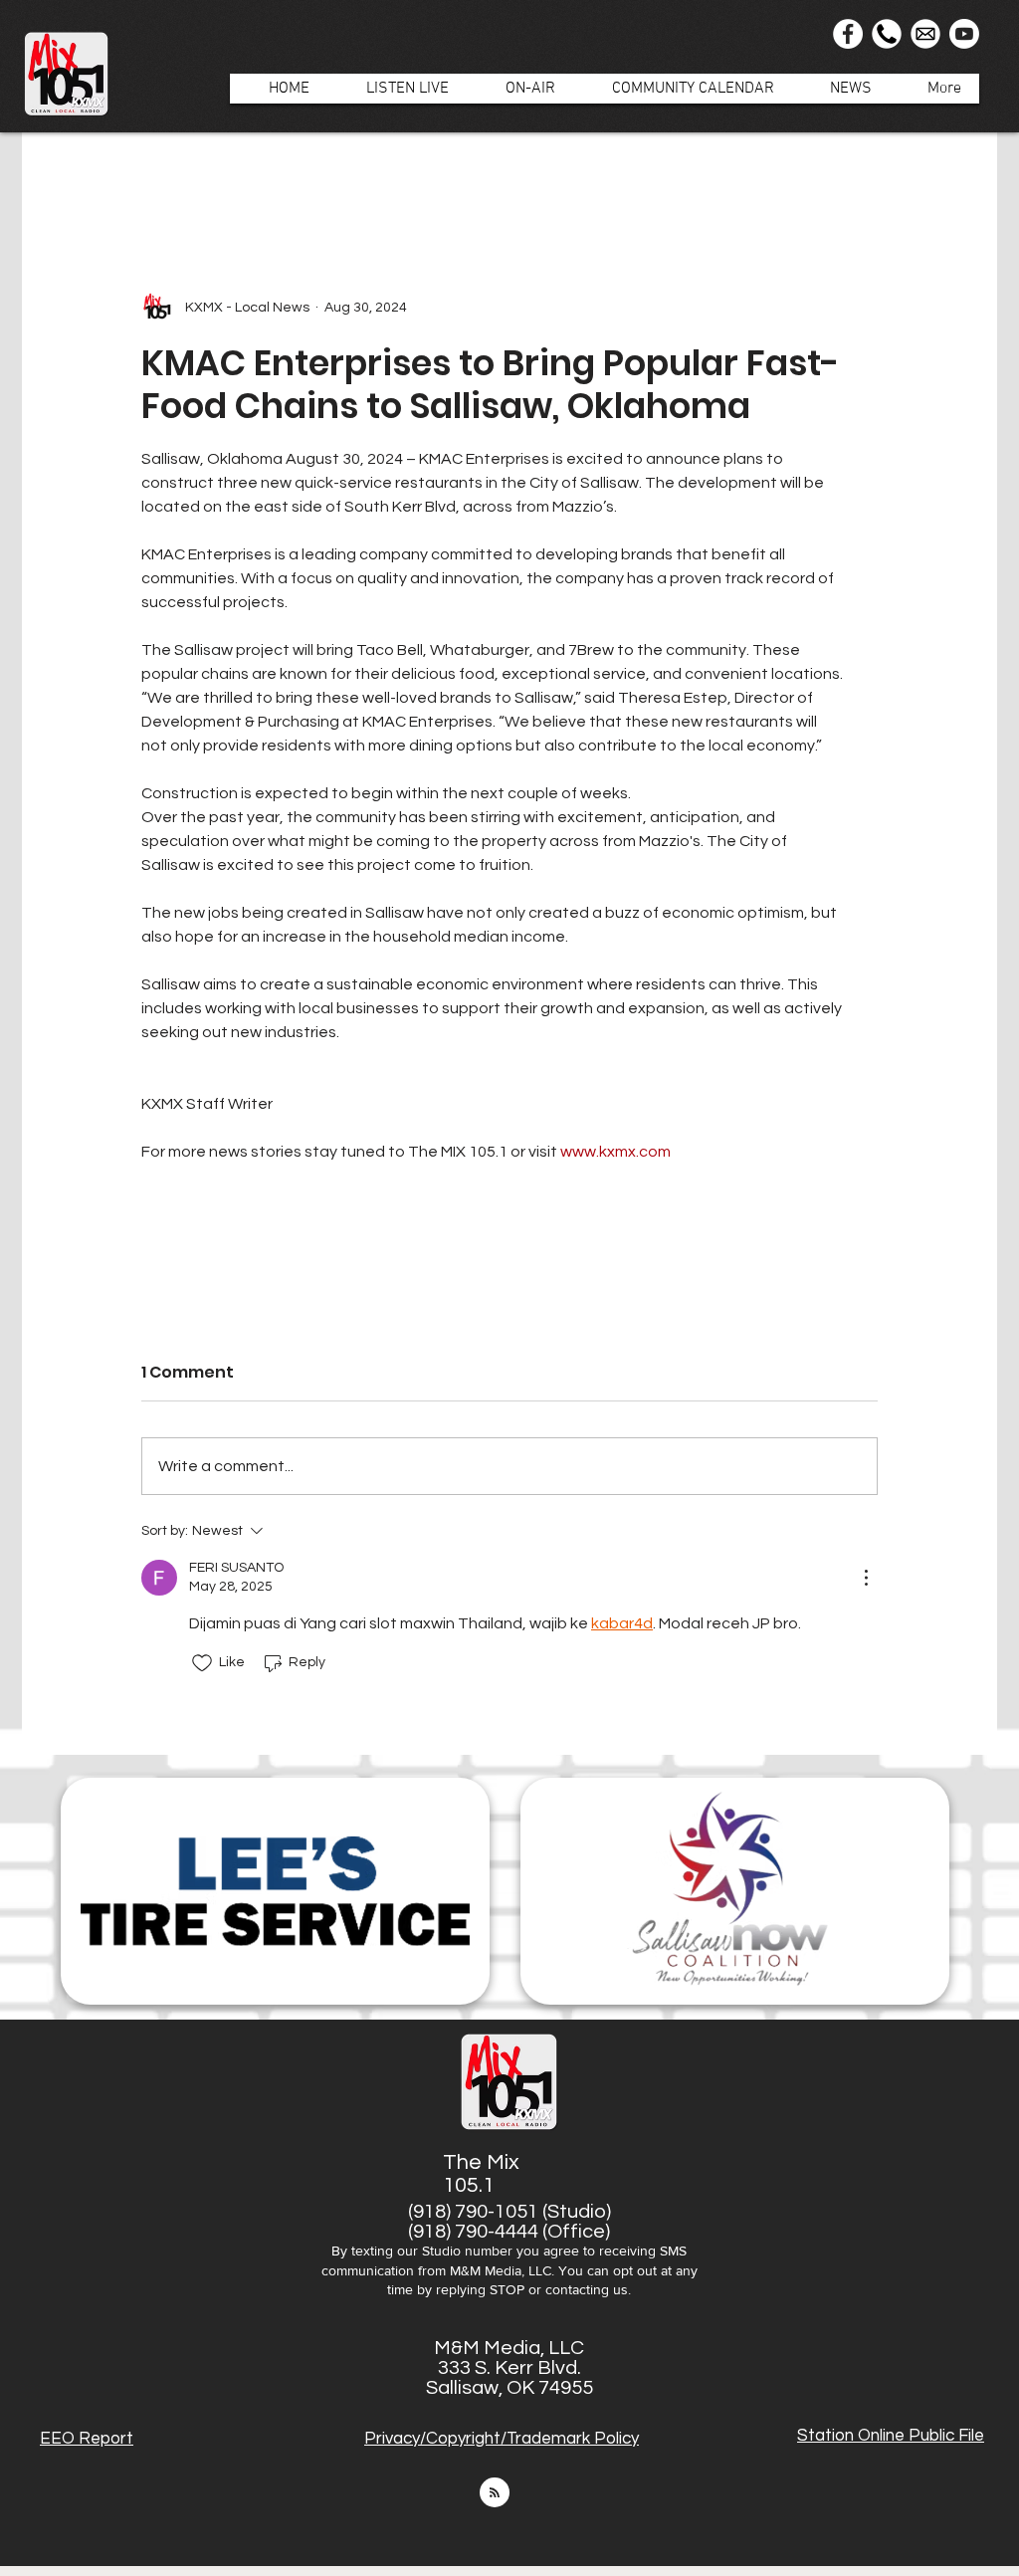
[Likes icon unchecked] (202, 1663)
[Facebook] (848, 34)
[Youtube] (964, 34)
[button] (520, 89)
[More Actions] (866, 1578)
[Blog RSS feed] (495, 2493)
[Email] (925, 34)
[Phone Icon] (887, 34)
